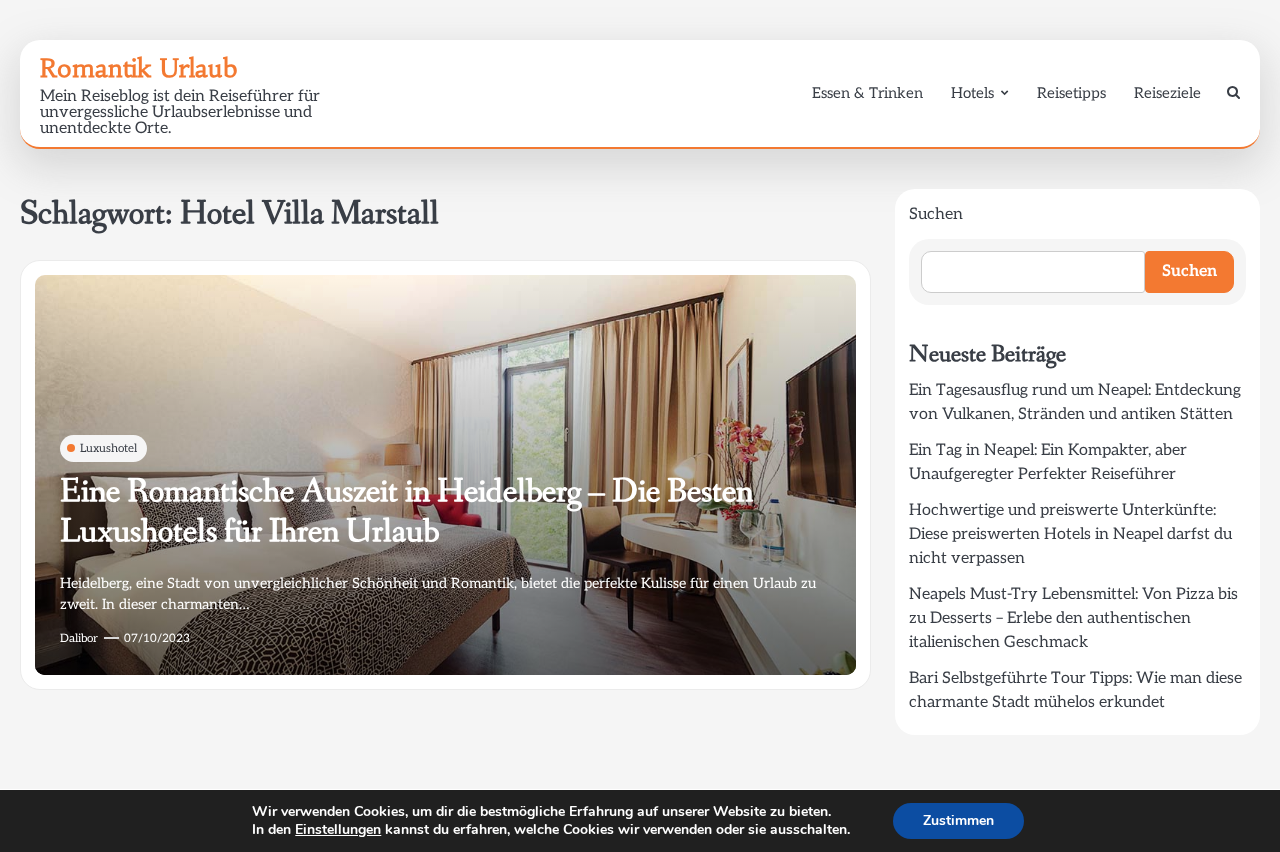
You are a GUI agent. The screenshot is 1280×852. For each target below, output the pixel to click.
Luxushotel (108, 448)
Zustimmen (958, 820)
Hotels (972, 93)
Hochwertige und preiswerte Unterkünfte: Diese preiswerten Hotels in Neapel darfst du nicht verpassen (1070, 534)
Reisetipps (1071, 93)
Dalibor (79, 638)
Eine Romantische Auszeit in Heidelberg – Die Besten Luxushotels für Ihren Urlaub (406, 512)
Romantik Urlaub (139, 68)
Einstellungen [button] (338, 829)
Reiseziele (1167, 93)
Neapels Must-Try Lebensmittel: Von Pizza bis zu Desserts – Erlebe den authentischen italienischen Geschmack (1073, 618)
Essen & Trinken (867, 93)
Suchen (936, 214)
